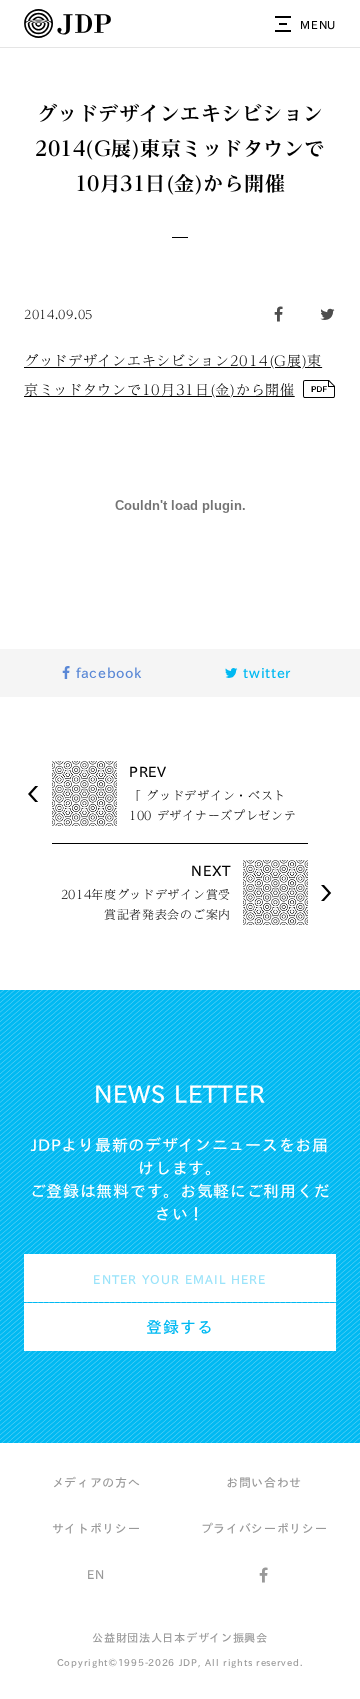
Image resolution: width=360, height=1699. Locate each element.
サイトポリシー (96, 1528)
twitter (265, 673)
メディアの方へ (96, 1482)
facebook (106, 673)
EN (95, 1574)
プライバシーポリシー (264, 1528)
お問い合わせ (264, 1482)
